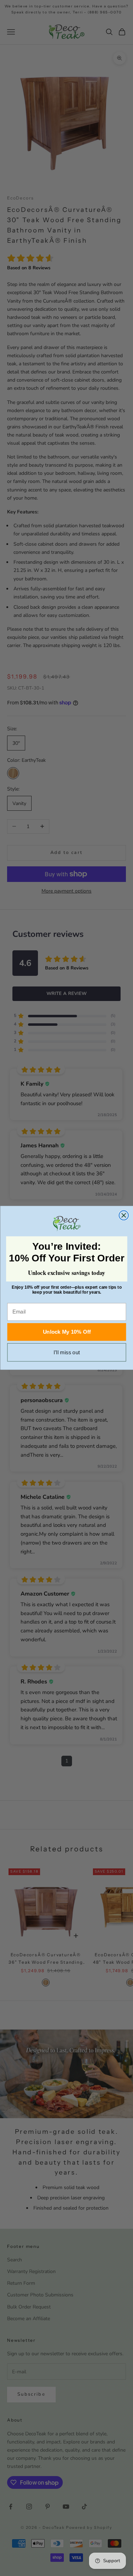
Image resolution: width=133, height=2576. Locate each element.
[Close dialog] (124, 1216)
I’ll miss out (66, 1353)
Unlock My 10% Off (66, 1332)
